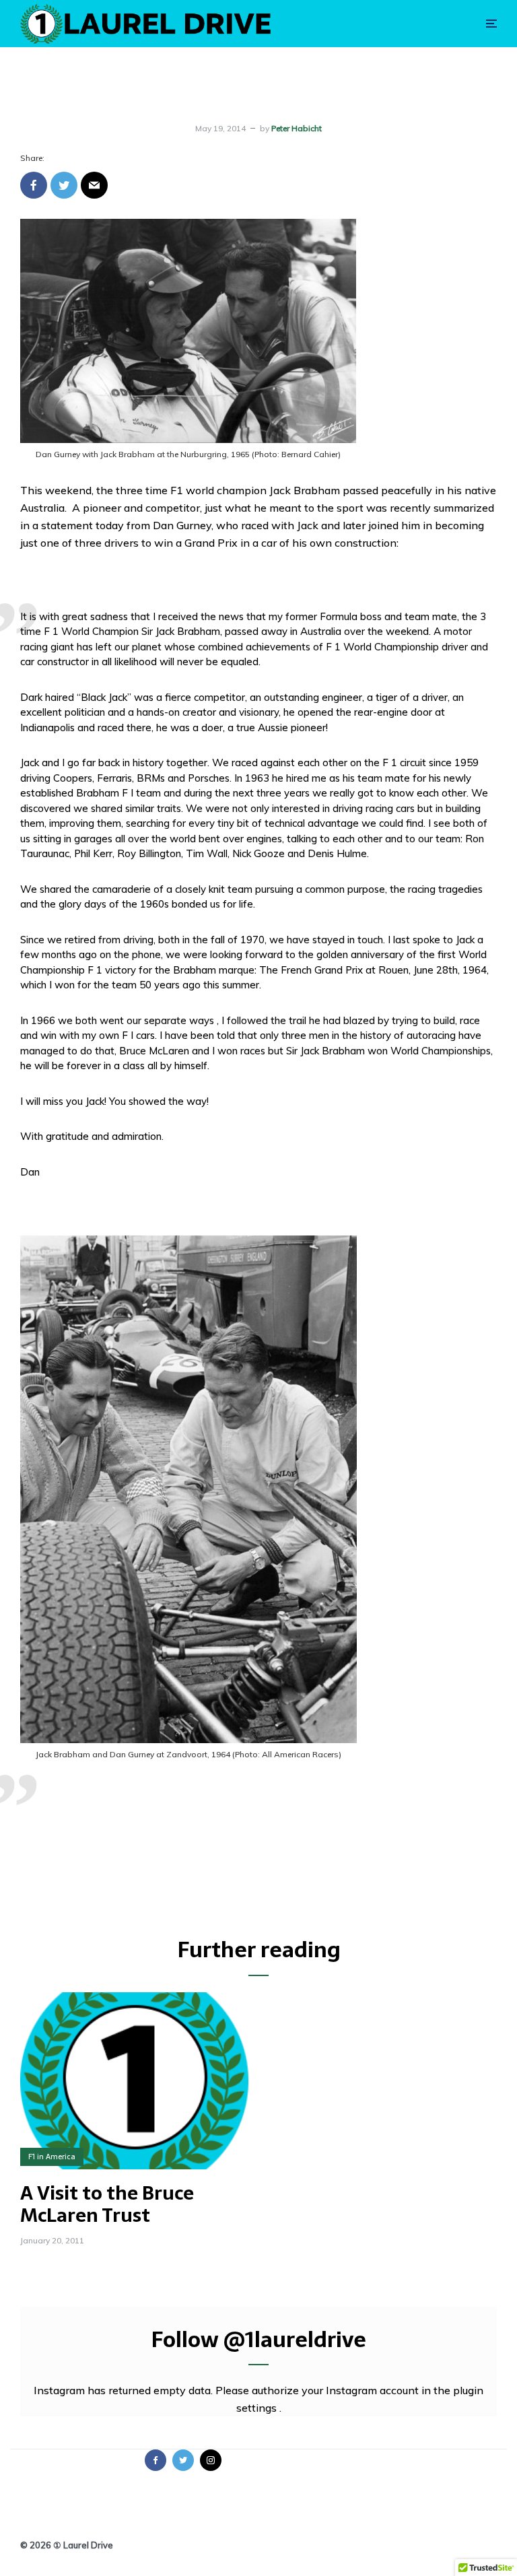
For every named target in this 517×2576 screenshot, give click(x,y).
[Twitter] (183, 2460)
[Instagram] (211, 2460)
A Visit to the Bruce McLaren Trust (107, 2205)
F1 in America (52, 2157)
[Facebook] (156, 2460)
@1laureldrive (295, 2340)
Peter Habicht (297, 128)
